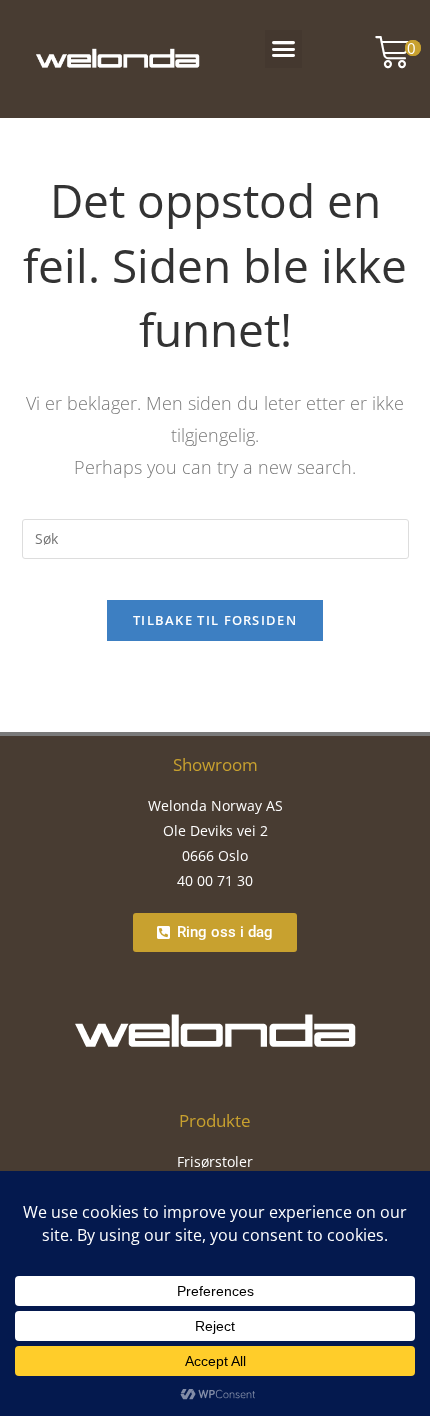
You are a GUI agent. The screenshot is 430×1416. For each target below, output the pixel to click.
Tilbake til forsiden (215, 620)
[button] (284, 49)
